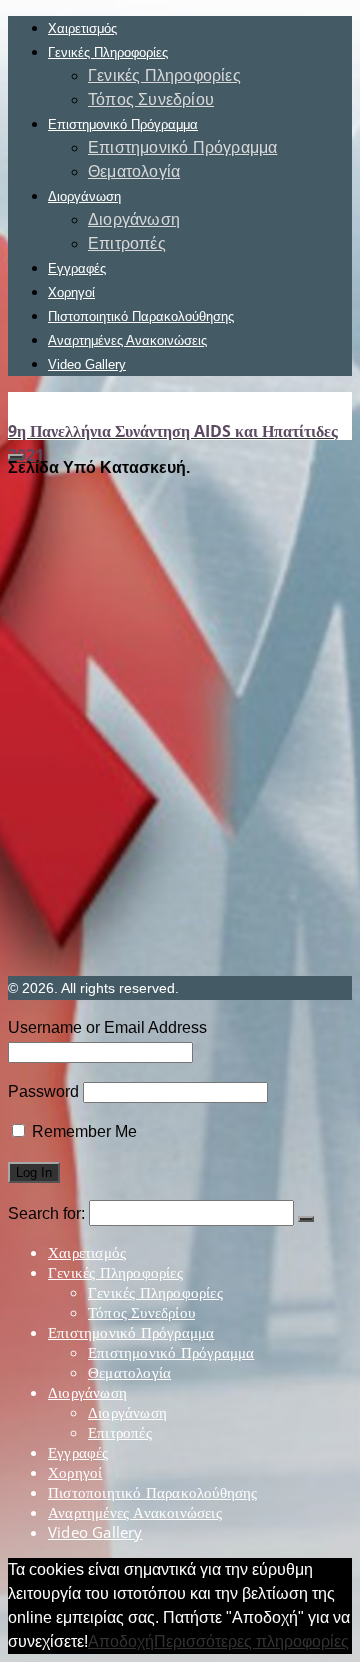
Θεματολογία (134, 171)
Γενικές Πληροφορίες (108, 52)
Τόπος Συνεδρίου (151, 99)
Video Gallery (87, 364)
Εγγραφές (77, 268)
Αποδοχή (121, 1641)
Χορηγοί (71, 292)
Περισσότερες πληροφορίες (251, 1641)
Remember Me (82, 1131)
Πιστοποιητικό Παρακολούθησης (141, 316)
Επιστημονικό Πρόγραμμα (123, 124)
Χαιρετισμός (82, 28)
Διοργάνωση (84, 196)
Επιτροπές (127, 243)
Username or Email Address (107, 1027)
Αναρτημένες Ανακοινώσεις (127, 340)
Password (43, 1091)
